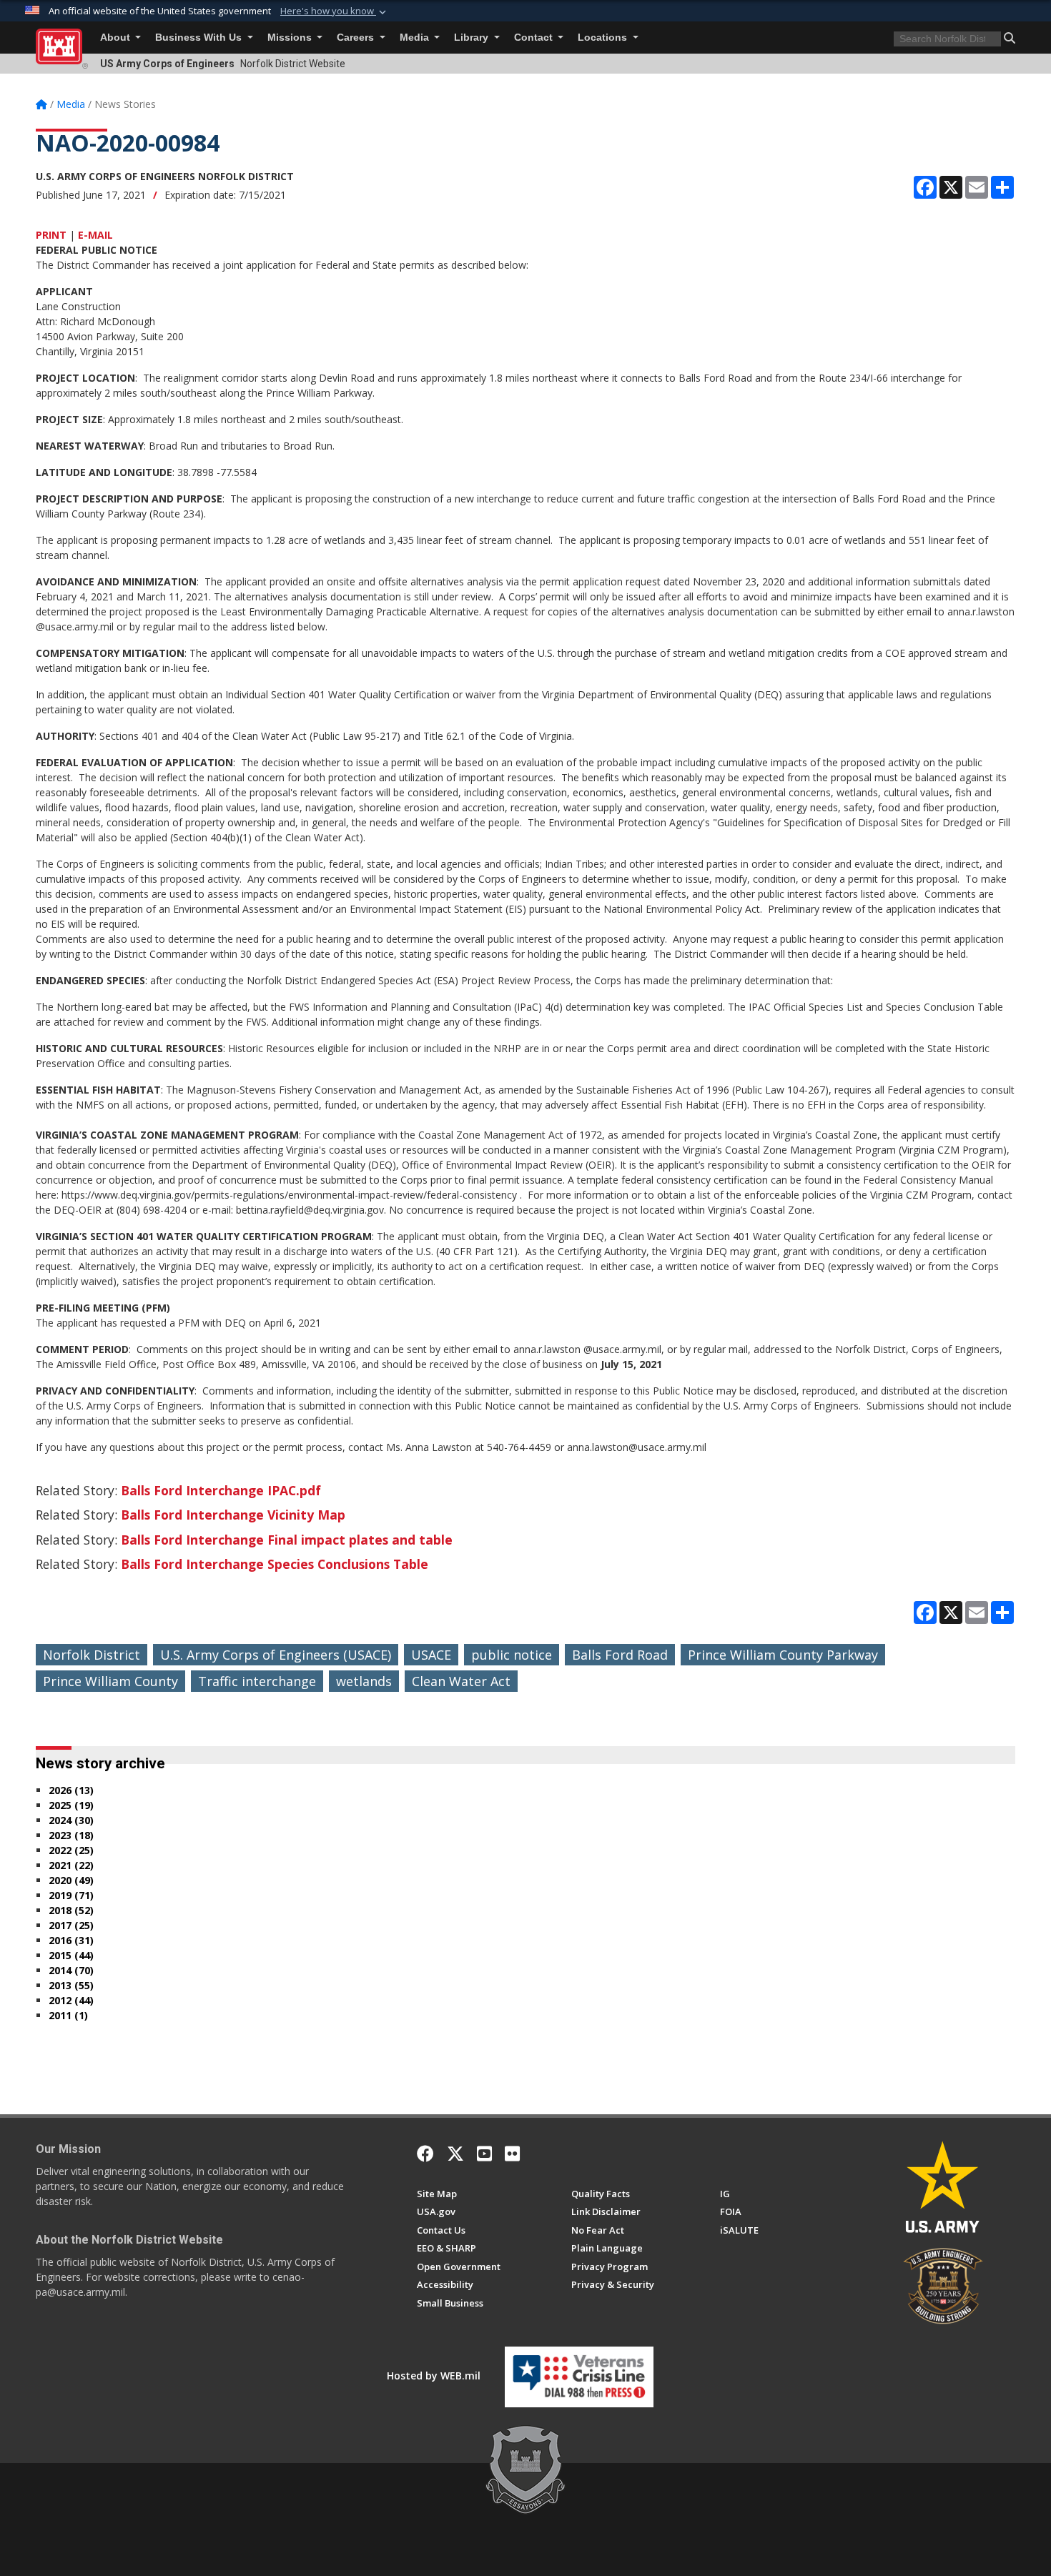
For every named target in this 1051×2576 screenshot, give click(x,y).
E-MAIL (95, 235)
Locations (604, 38)
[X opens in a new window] (455, 2154)
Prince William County (110, 1681)
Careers (357, 38)
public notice (512, 1655)
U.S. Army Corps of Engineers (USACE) (276, 1655)
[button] (335, 11)
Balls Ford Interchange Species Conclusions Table (275, 1564)
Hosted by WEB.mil (434, 2376)
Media (416, 38)
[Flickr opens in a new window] (512, 2154)
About (117, 38)
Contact (535, 38)
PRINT (51, 235)
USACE (431, 1655)
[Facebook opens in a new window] (425, 2154)
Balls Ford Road (620, 1655)
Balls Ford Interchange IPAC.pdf (221, 1490)
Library (473, 38)
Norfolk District (92, 1655)
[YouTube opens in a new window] (484, 2154)
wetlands (364, 1681)
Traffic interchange (257, 1681)
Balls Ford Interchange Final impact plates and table (287, 1540)
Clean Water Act (461, 1681)
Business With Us (200, 38)
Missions (291, 38)
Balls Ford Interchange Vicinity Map (233, 1515)
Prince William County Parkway (783, 1655)
